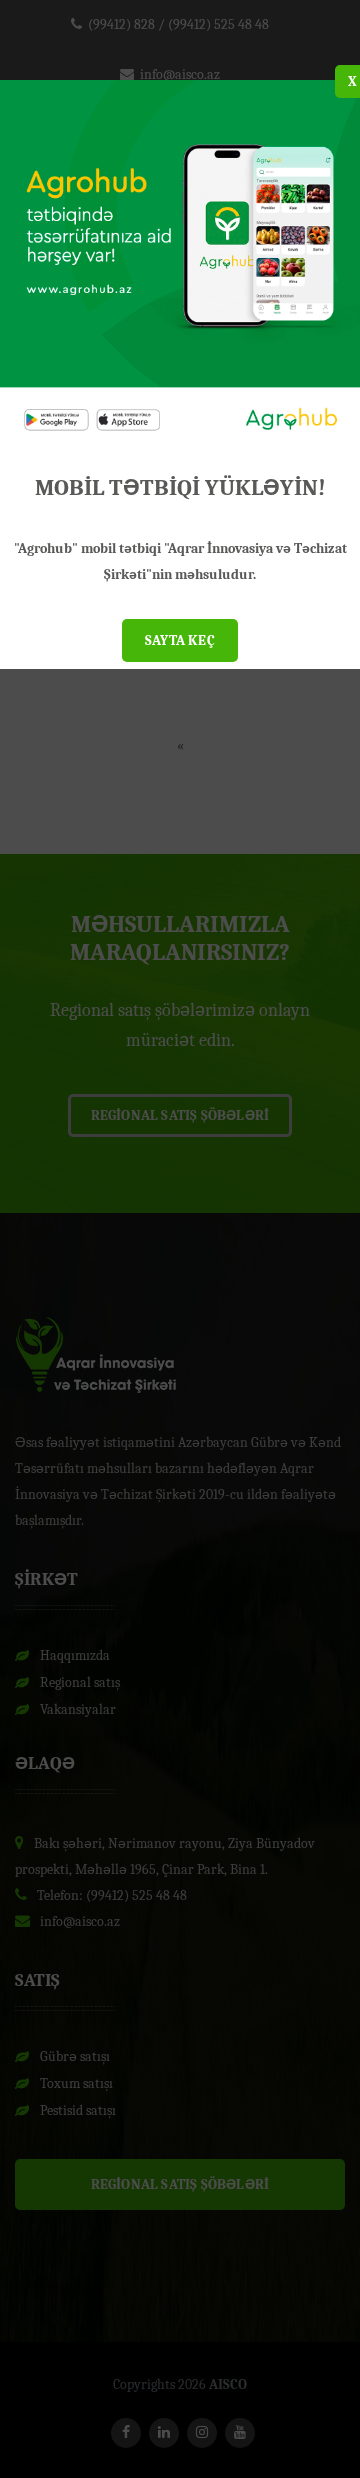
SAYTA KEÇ (180, 640)
